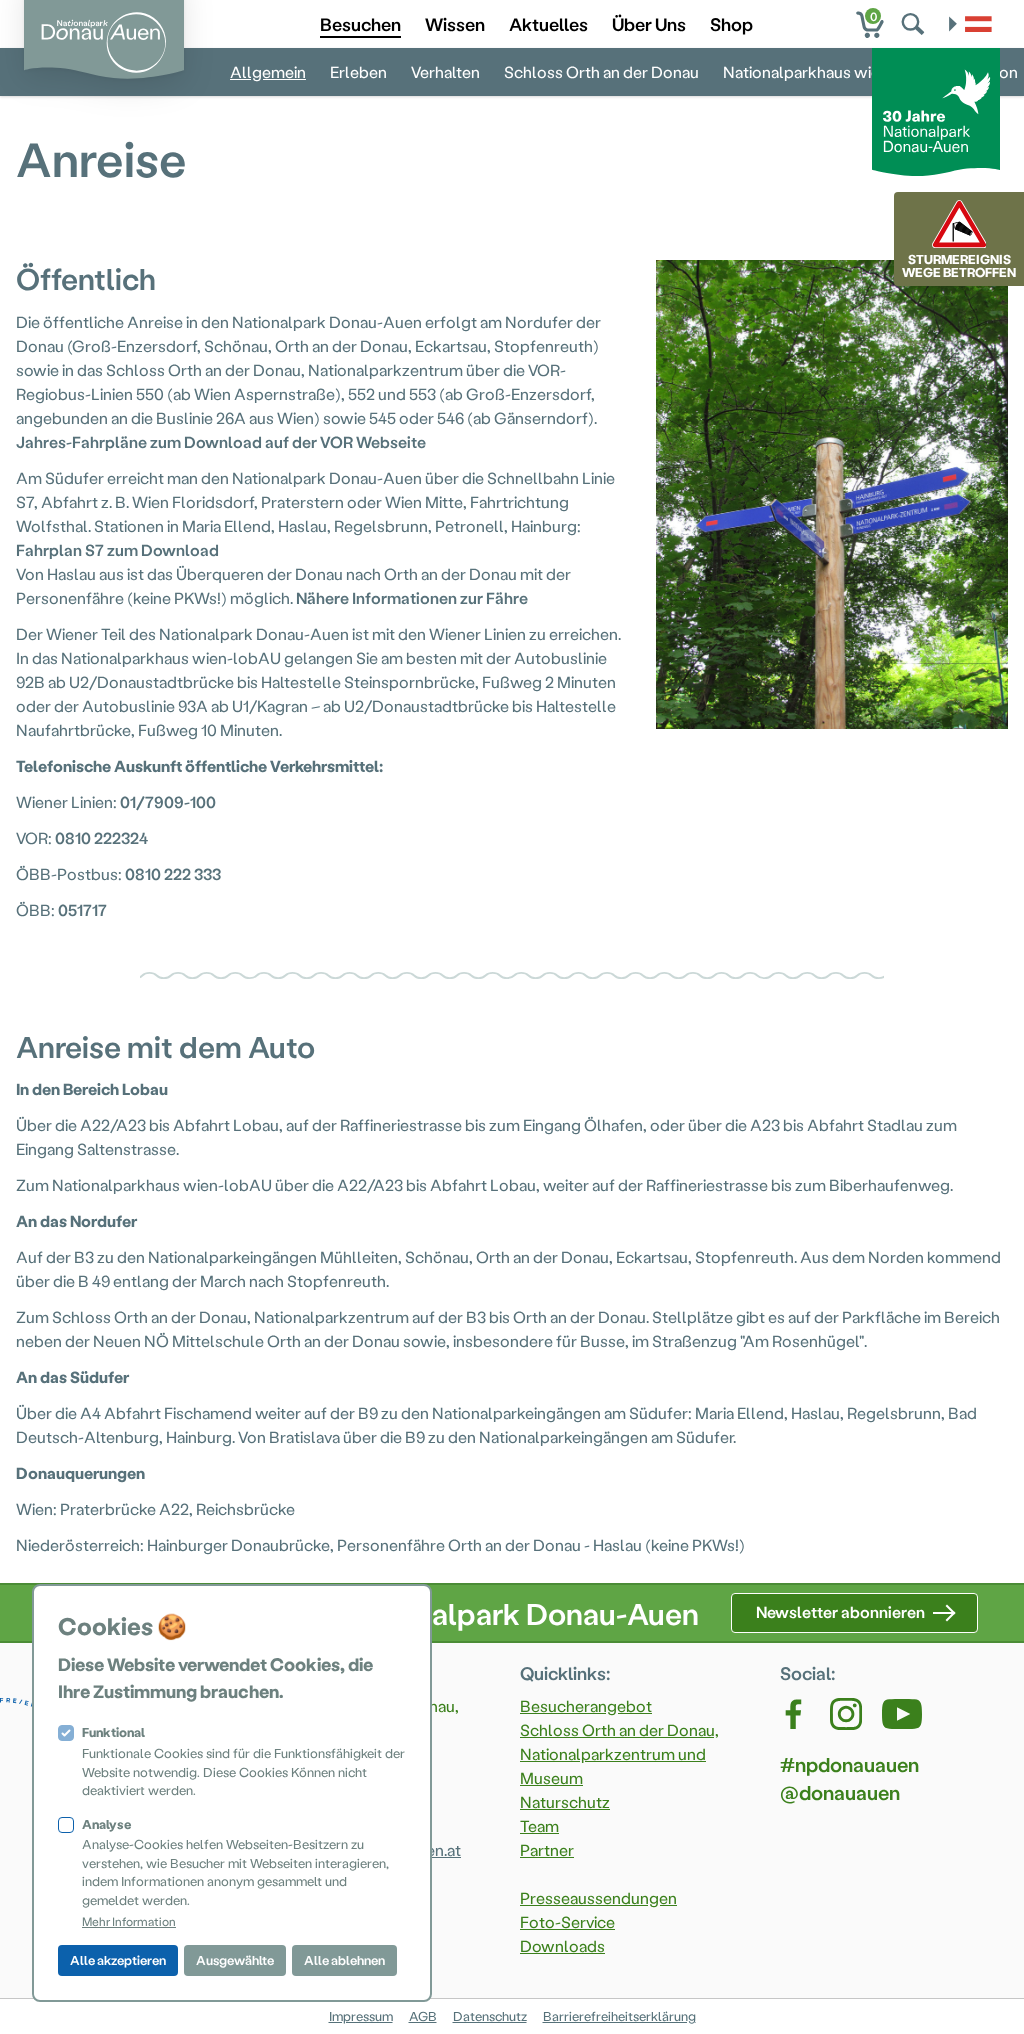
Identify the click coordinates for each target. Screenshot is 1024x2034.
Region (992, 71)
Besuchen (360, 23)
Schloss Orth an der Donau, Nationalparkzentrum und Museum (619, 1753)
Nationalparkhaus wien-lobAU (833, 71)
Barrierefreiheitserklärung (619, 2015)
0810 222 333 (173, 873)
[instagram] (846, 1714)
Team (539, 1825)
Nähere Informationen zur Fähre (412, 597)
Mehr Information (129, 1921)
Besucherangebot (586, 1705)
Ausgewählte (235, 1959)
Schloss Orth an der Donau (601, 71)
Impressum (361, 2015)
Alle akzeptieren (118, 1959)
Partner (547, 1849)
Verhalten (445, 71)
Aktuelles (548, 23)
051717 (82, 909)
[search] (915, 24)
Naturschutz (565, 1801)
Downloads (562, 1945)
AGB (423, 2015)
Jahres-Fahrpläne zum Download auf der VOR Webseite (221, 441)
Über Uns (649, 23)
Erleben (358, 71)
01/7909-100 (168, 801)
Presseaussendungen (598, 1897)
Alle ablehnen (344, 1959)
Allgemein (268, 71)
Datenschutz (490, 2015)
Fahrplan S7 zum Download (117, 549)
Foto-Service (567, 1921)
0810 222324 (101, 837)
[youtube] (902, 1714)
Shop (731, 23)
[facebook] (795, 1714)
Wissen (455, 23)
